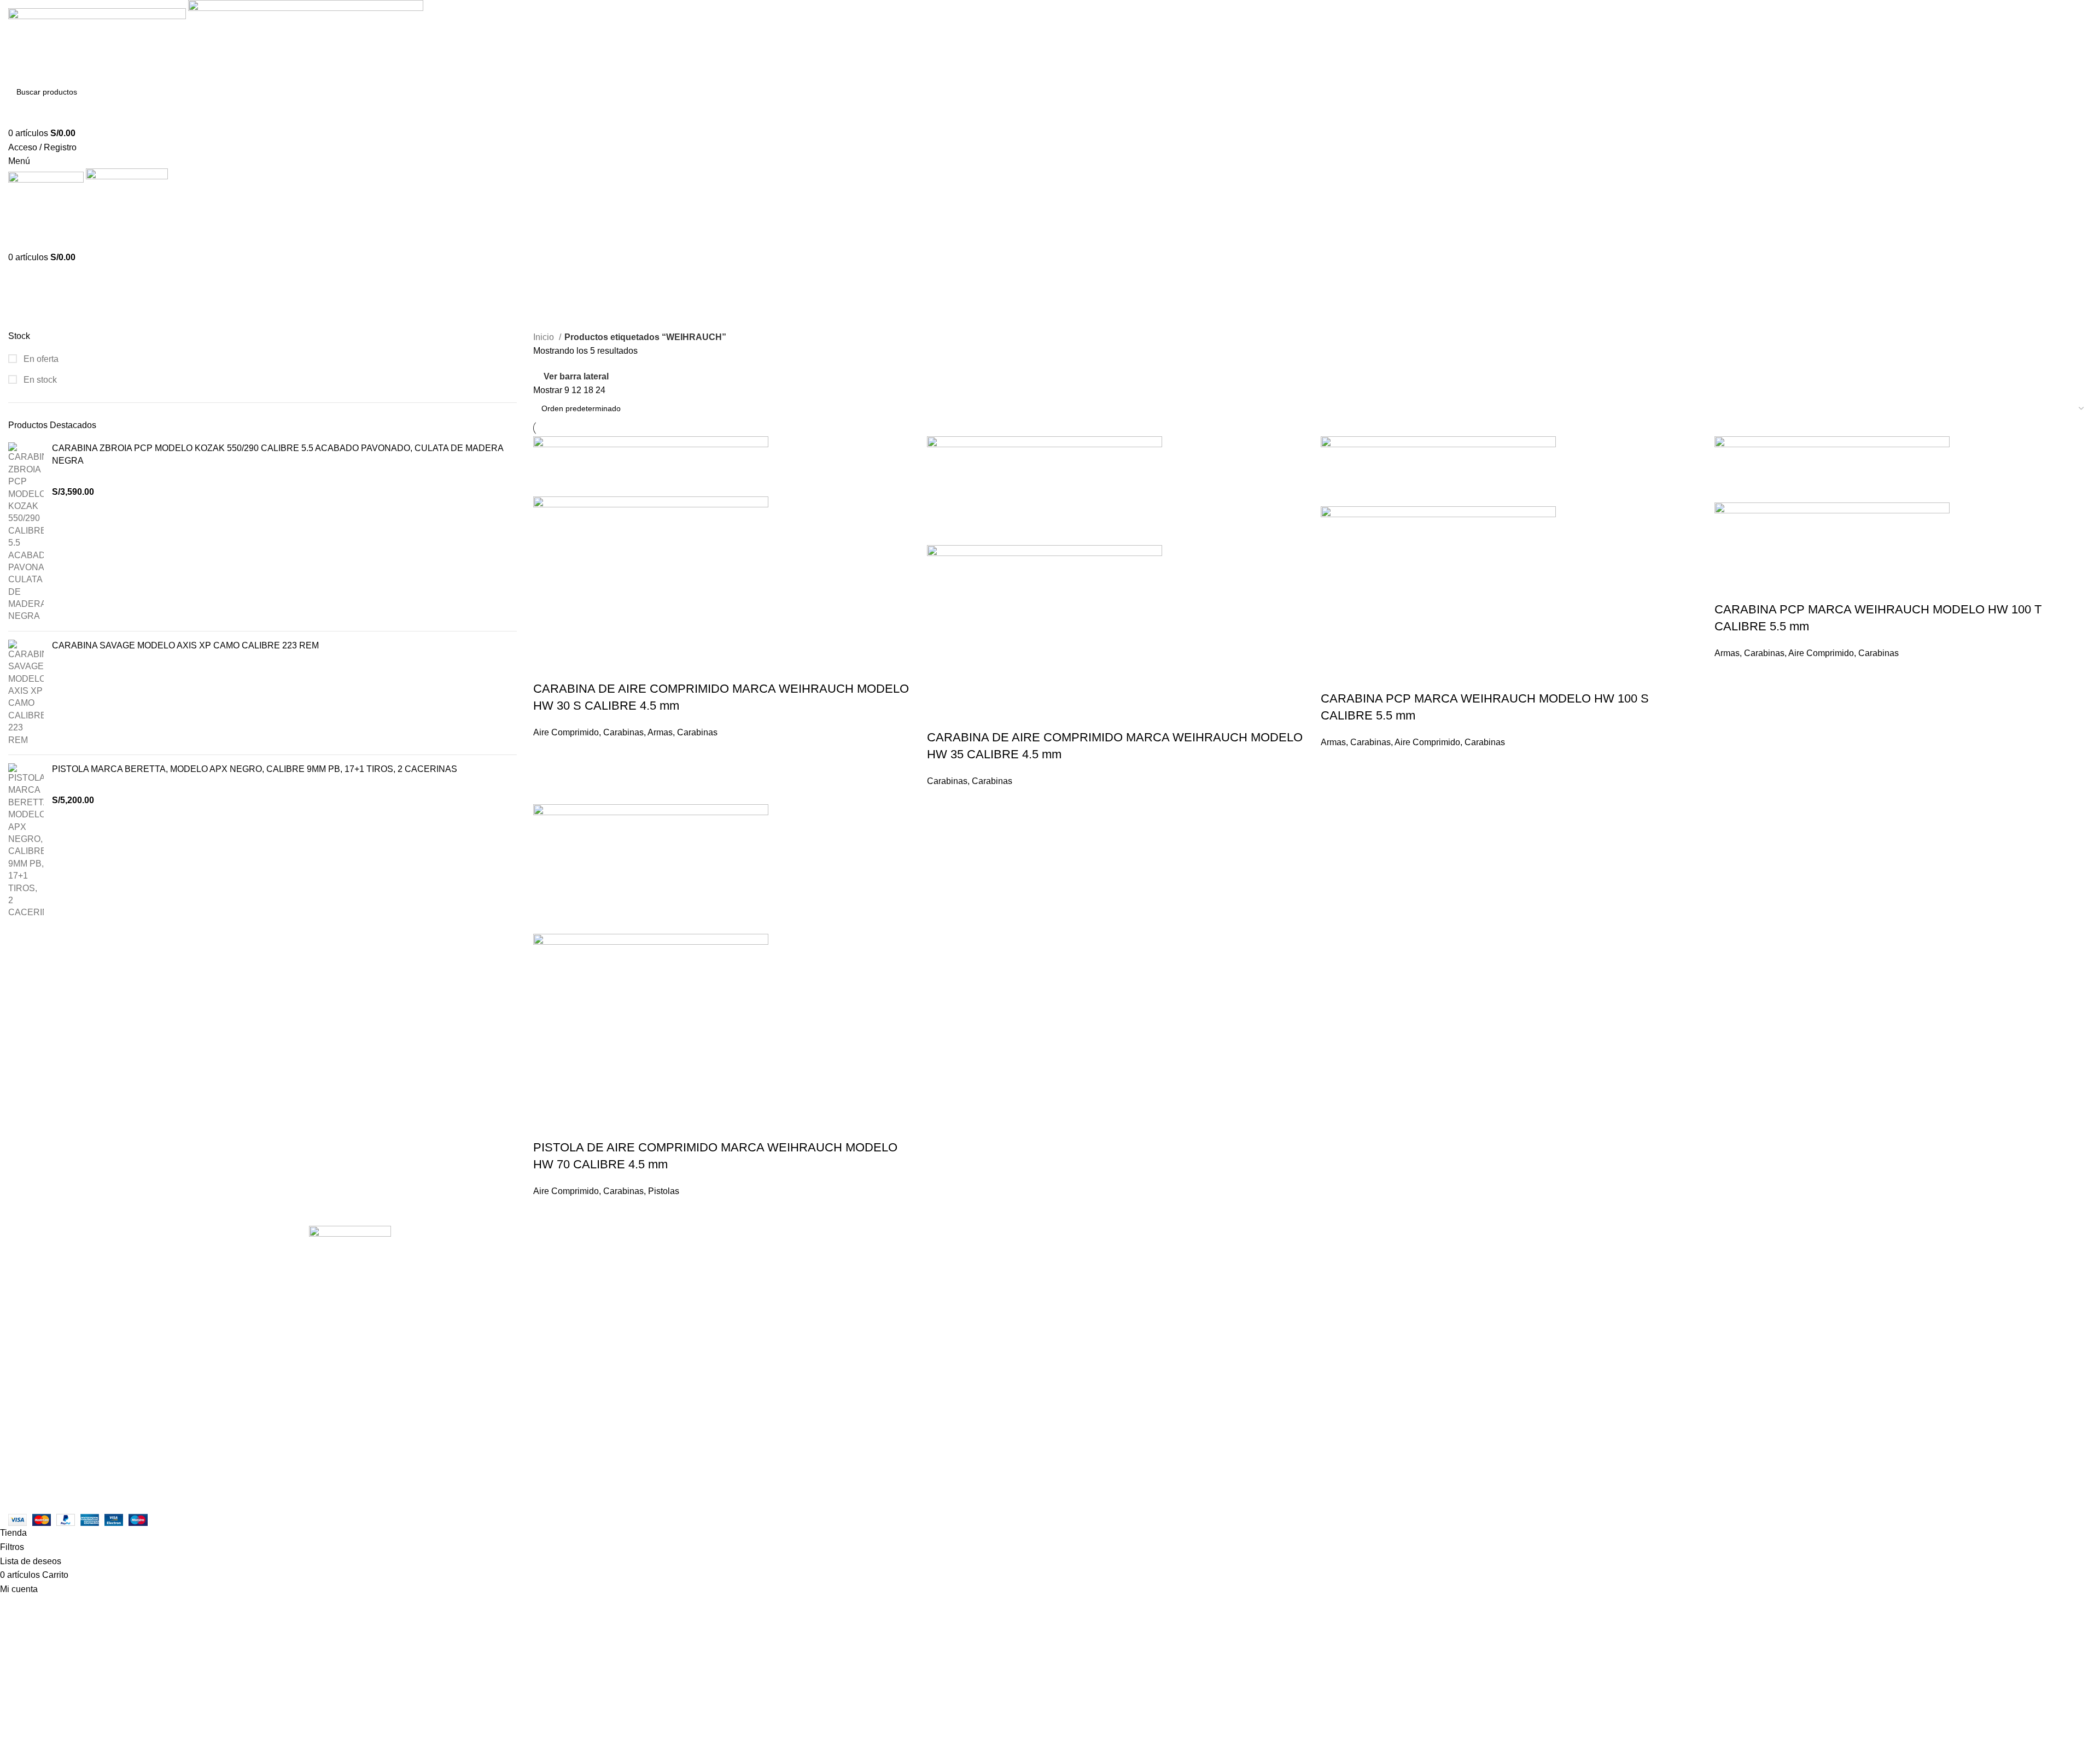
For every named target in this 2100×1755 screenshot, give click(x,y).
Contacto (726, 1269)
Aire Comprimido (566, 732)
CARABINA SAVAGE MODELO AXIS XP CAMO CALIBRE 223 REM (185, 645)
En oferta (40, 359)
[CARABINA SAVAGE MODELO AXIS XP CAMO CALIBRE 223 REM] (26, 693)
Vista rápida (576, 667)
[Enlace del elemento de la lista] (350, 1406)
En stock (39, 380)
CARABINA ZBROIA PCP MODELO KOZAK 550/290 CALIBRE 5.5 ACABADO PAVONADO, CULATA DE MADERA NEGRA (278, 454)
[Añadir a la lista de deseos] (606, 667)
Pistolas (664, 1191)
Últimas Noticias (740, 1290)
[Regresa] (22, 270)
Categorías (31, 324)
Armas (660, 732)
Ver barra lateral (576, 376)
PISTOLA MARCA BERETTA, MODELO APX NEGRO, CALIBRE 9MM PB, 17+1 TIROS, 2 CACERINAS (255, 769)
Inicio (545, 337)
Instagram (727, 1249)
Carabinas (623, 732)
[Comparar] (547, 667)
